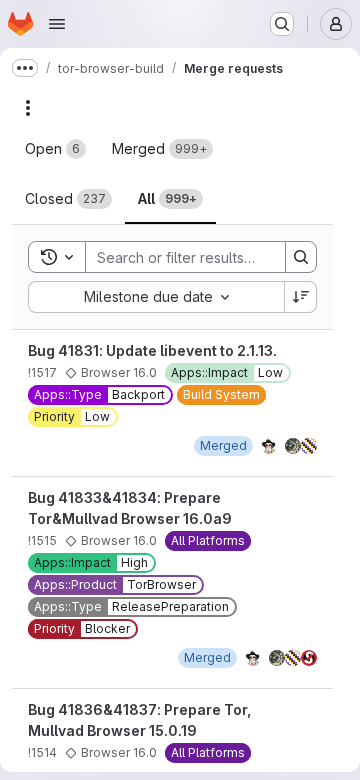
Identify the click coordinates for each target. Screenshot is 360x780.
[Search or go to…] (282, 24)
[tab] (55, 149)
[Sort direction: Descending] (301, 297)
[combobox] (156, 297)
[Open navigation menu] (57, 24)
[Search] (301, 257)
